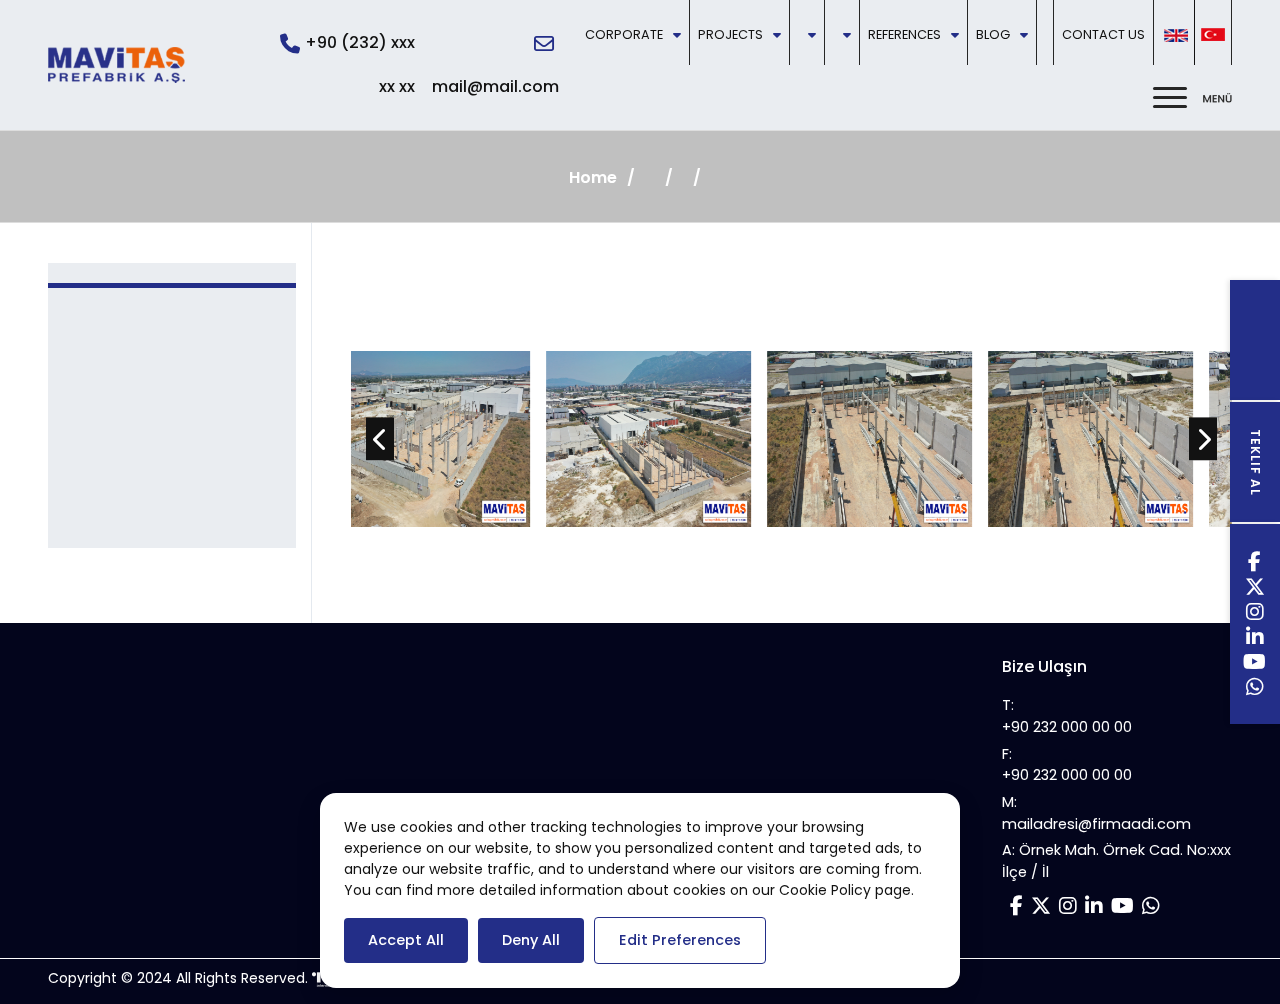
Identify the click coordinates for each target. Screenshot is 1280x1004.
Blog (993, 34)
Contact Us (1103, 34)
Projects (730, 34)
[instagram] (1255, 614)
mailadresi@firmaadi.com (1096, 824)
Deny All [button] (531, 940)
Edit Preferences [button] (680, 940)
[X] (1255, 589)
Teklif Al (1255, 462)
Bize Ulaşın (1044, 666)
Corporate (624, 34)
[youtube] (1255, 664)
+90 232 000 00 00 (1067, 727)
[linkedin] (1255, 639)
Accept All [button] (406, 940)
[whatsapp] (1255, 689)
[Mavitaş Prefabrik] (116, 65)
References (904, 34)
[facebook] (1255, 564)
